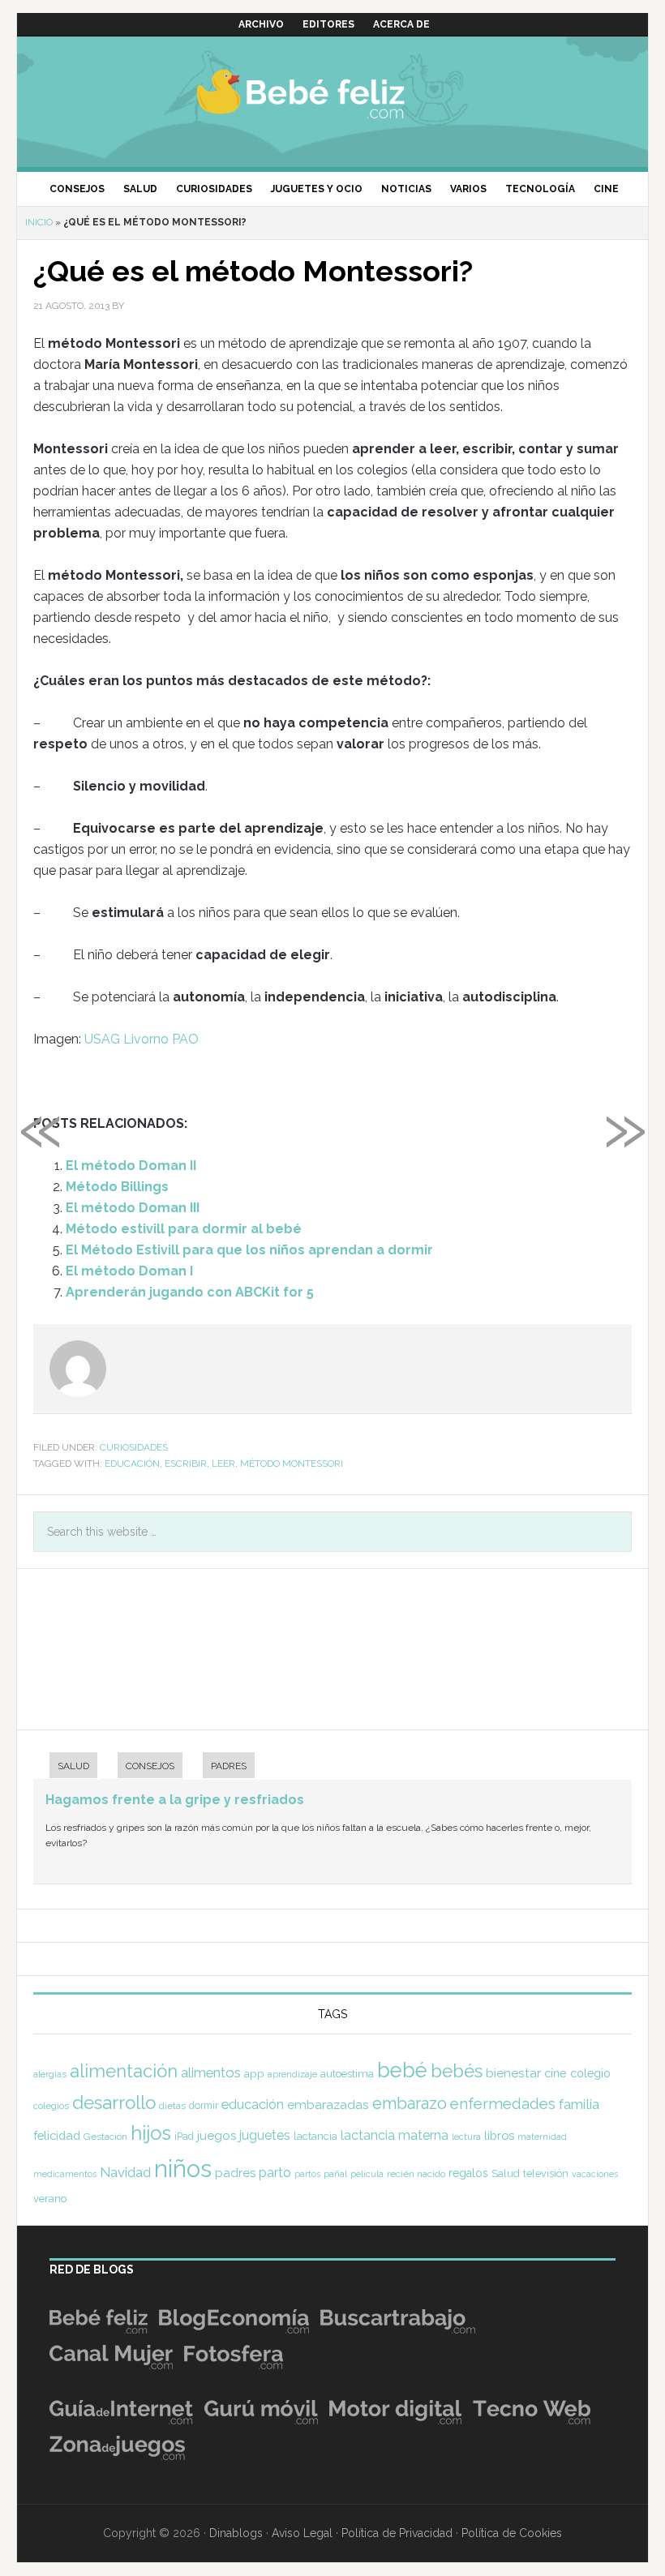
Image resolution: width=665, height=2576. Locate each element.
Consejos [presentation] (150, 1766)
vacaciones (595, 2174)
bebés (457, 2071)
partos (307, 2174)
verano (50, 2199)
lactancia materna (395, 2135)
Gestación (105, 2137)
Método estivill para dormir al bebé (184, 1229)
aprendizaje (292, 2074)
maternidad (542, 2137)
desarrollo (114, 2102)
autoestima (347, 2074)
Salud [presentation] (73, 1766)
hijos (151, 2133)
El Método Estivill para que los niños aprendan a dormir (249, 1250)
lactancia (315, 2136)
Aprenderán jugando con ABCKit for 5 (190, 1292)
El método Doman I (129, 1271)
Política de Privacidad (397, 2533)
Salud (506, 2173)
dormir (204, 2105)
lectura (466, 2137)
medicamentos (65, 2174)
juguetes (265, 2135)
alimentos (211, 2072)
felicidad (57, 2135)
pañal (335, 2174)
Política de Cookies (512, 2533)
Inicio (39, 222)
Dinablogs (236, 2533)
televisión (546, 2173)
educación (132, 1464)
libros (499, 2135)
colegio (590, 2073)
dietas (172, 2106)
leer (223, 1464)
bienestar (513, 2073)
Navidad (125, 2172)
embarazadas (328, 2105)
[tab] (65, 1767)
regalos (468, 2173)
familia (579, 2104)
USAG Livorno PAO (142, 1039)
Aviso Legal (302, 2533)
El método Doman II (131, 1166)
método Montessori (292, 1464)
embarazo (410, 2103)
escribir (186, 1464)
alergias (50, 2074)
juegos (217, 2136)
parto (275, 2173)
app (254, 2073)
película (367, 2174)
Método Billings (117, 1187)
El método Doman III (133, 1208)
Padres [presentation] (229, 1766)
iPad (184, 2137)
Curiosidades (134, 1447)
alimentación (124, 2071)
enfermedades (503, 2103)
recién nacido (416, 2174)
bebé (402, 2070)
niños (183, 2169)
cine (556, 2073)
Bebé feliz (332, 93)
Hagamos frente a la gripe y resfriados (175, 1800)
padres (235, 2173)
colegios (51, 2106)
